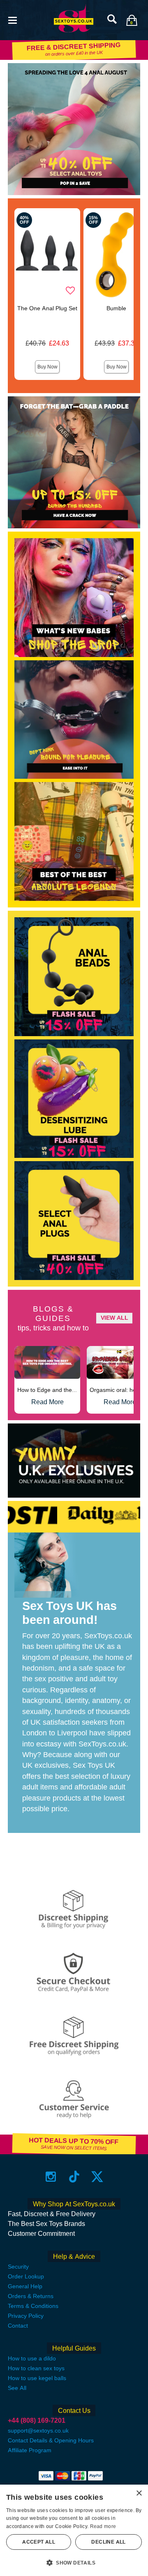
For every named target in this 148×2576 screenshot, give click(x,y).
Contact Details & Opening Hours (51, 2440)
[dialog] (74, 2530)
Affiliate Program (30, 2450)
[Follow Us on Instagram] (51, 2177)
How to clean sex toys (36, 2368)
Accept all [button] (39, 2542)
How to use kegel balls (37, 2378)
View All (114, 1318)
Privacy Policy (26, 2316)
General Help (25, 2286)
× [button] (139, 2493)
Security (18, 2267)
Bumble (116, 308)
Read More (47, 1402)
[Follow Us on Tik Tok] (74, 2177)
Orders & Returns (31, 2296)
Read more (103, 2526)
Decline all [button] (108, 2542)
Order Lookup (26, 2276)
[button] (12, 19)
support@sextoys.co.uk (38, 2430)
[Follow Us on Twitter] (97, 2177)
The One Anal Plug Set (47, 308)
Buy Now (47, 367)
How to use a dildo (32, 2358)
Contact (18, 2326)
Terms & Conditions (33, 2306)
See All (17, 2388)
